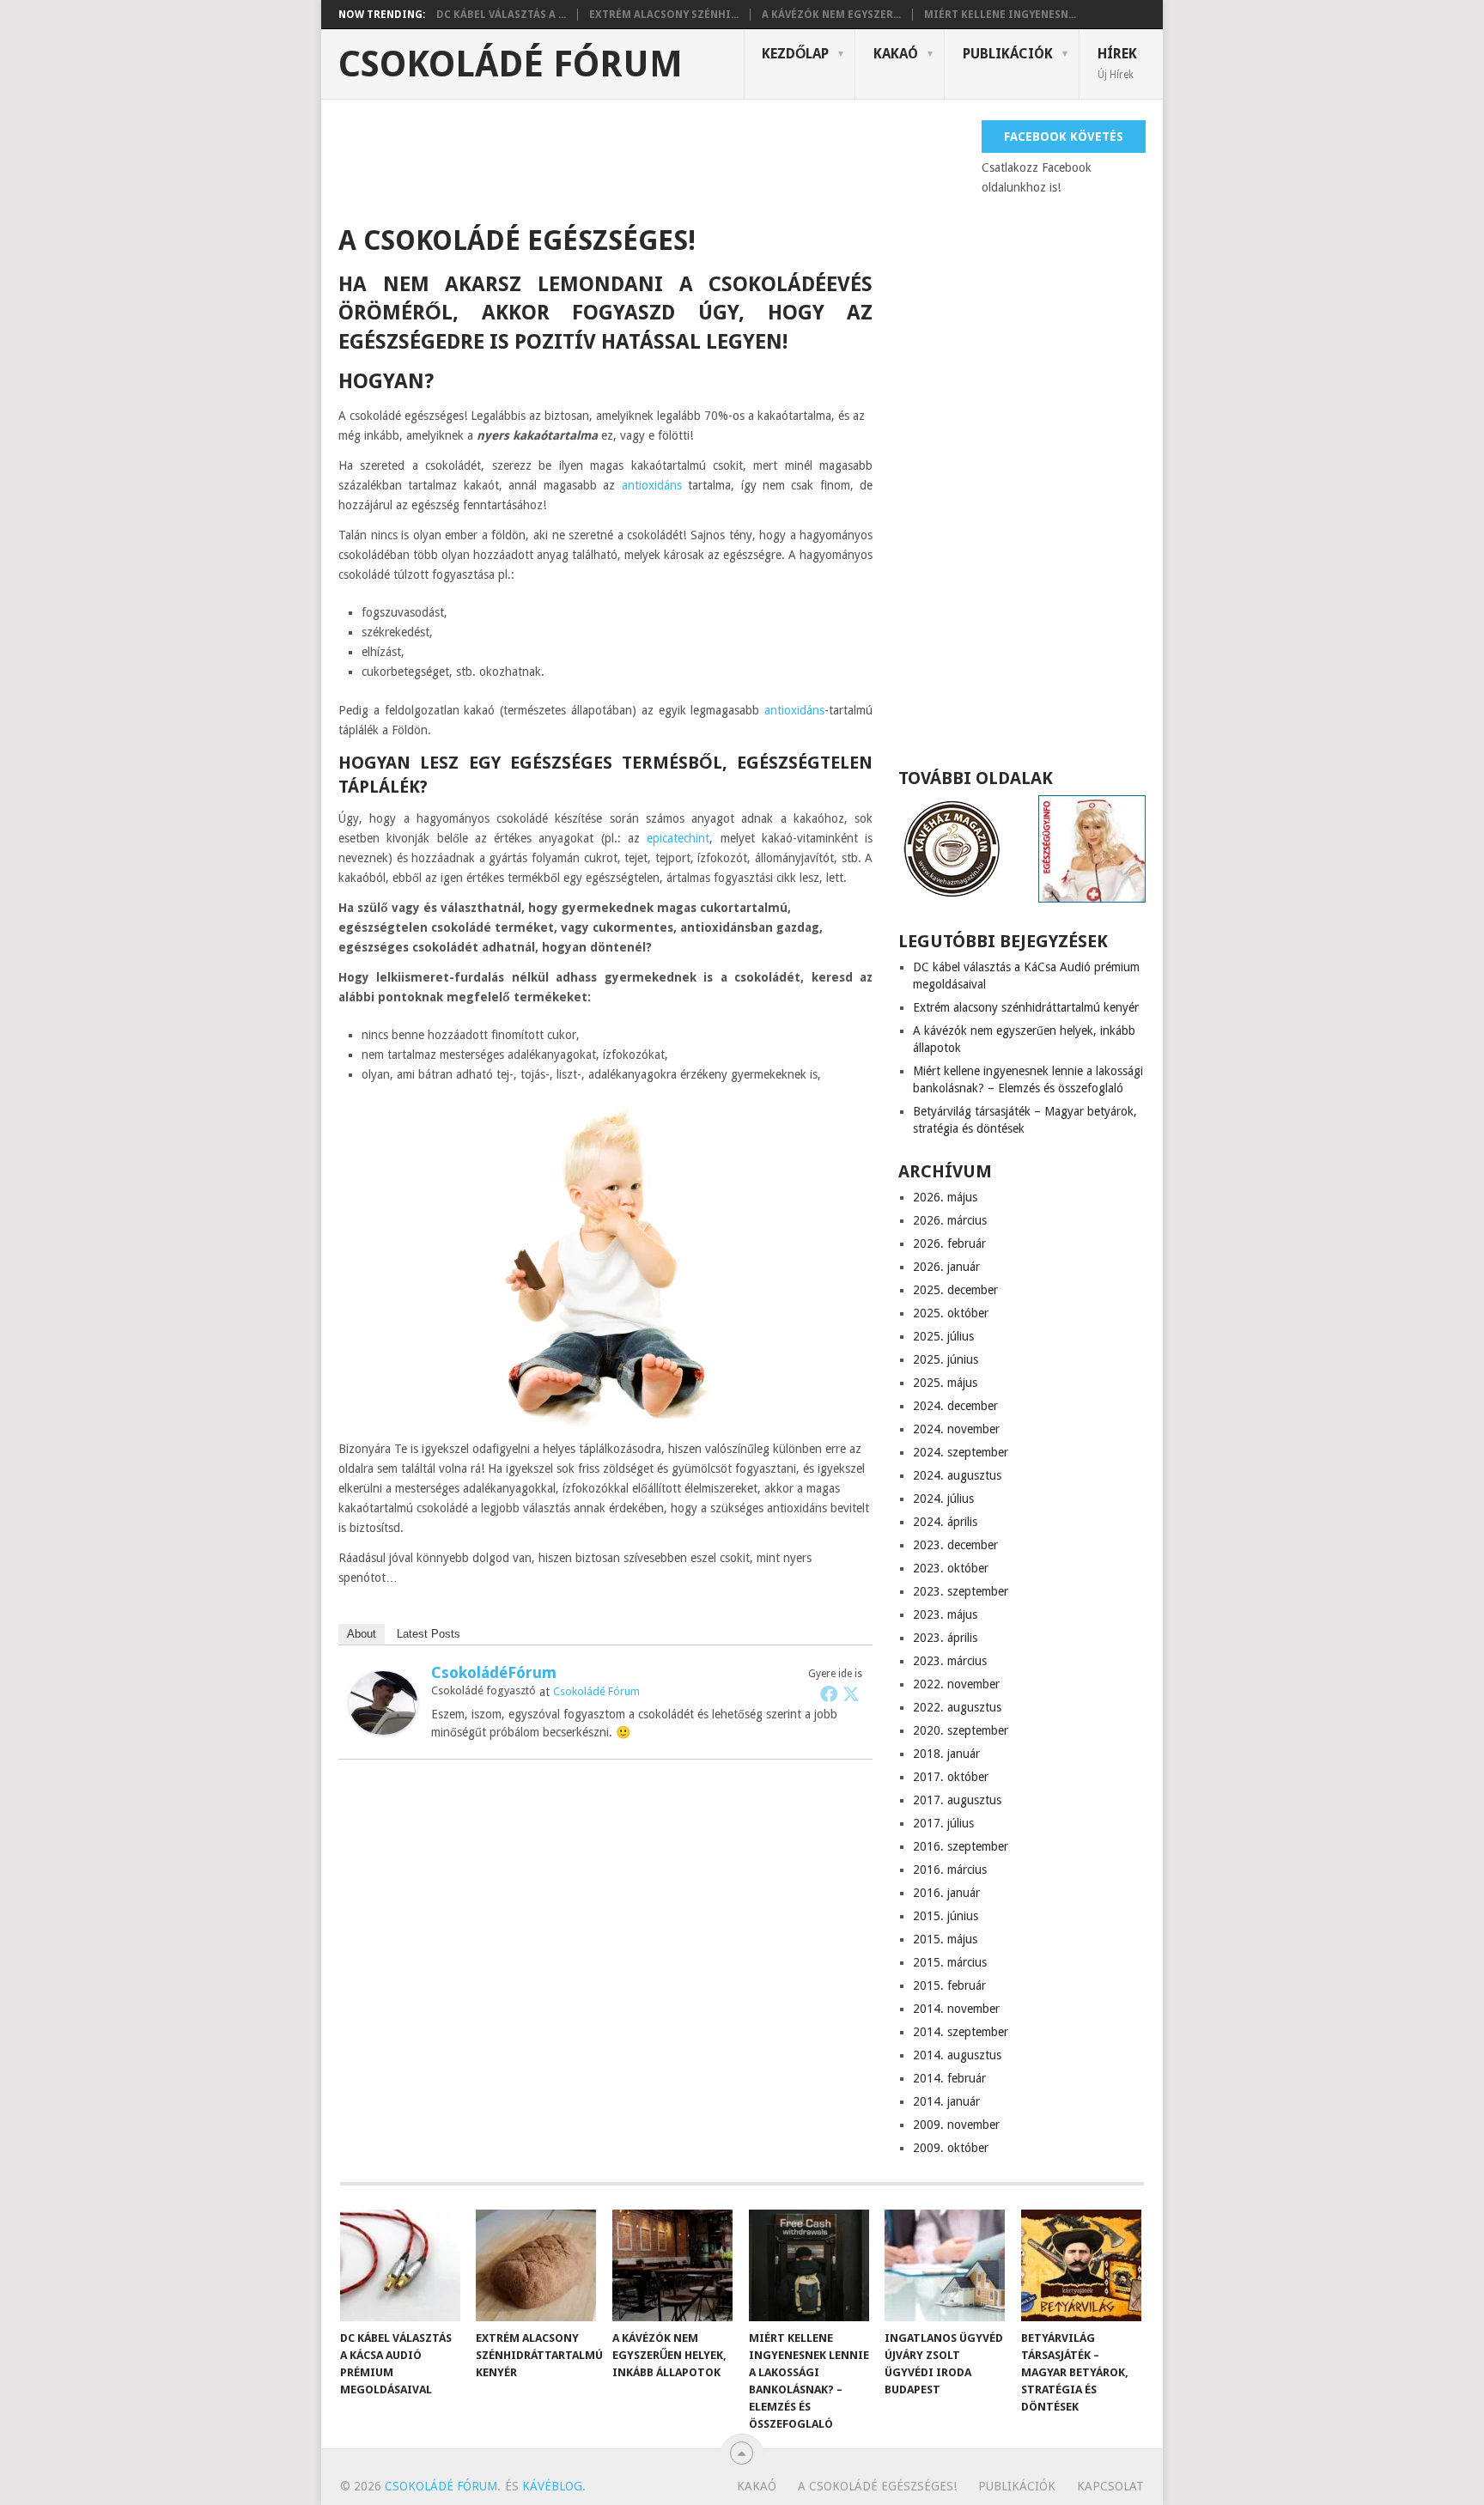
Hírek (1117, 63)
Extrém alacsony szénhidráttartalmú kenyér (1026, 1007)
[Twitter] (851, 1693)
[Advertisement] (651, 159)
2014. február (949, 2078)
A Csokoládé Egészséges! (877, 2486)
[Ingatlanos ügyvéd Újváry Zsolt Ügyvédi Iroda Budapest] (945, 2265)
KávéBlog (552, 2486)
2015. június (946, 1916)
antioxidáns (652, 485)
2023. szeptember (961, 1591)
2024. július (943, 1499)
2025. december (955, 1290)
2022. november (956, 1684)
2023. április (945, 1638)
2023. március (950, 1661)
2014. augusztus (957, 2055)
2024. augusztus (957, 1475)
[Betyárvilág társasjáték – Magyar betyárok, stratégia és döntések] (1081, 2265)
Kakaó (896, 54)
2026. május (945, 1197)
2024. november (956, 1429)
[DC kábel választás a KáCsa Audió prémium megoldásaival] (400, 2265)
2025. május (945, 1383)
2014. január (946, 2101)
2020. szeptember (961, 1730)
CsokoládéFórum (494, 1672)
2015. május (945, 1939)
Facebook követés (1064, 137)
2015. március (950, 1962)
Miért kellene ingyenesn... (1000, 15)
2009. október (951, 2148)
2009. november (956, 2125)
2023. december (955, 1545)
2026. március (950, 1220)
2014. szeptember (961, 2032)
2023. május (945, 1614)
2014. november (956, 2009)
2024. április (945, 1522)
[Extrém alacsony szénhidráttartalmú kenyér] (536, 2265)
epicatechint (678, 838)
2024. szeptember (961, 1452)
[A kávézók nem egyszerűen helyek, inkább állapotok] (672, 2265)
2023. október (951, 1568)
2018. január (946, 1754)
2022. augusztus (957, 1707)
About (362, 1634)
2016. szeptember (961, 1846)
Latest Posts (429, 1634)
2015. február (949, 1985)
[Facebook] (829, 1693)
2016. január (946, 1893)
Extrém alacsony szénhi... (664, 15)
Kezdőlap (795, 54)
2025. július (943, 1336)
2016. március (950, 1870)
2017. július (943, 1823)
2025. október (951, 1313)
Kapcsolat (1110, 2486)
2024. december (955, 1406)
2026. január (946, 1267)
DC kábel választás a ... (501, 15)
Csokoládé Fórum (511, 64)
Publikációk (1008, 54)
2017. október (951, 1777)
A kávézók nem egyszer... (831, 15)
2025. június (946, 1359)
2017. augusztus (957, 1800)
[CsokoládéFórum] (383, 1730)
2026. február (949, 1243)
